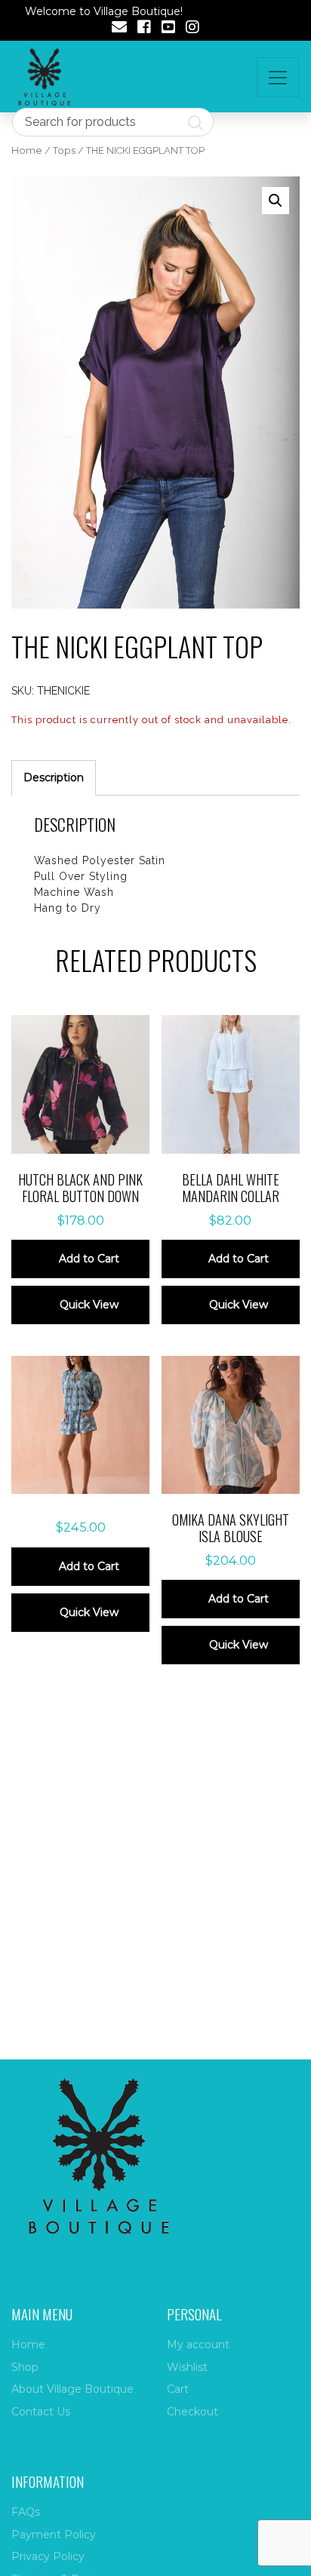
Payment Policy (54, 2535)
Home (27, 150)
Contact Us (41, 2412)
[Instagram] (192, 29)
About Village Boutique (72, 2389)
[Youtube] (168, 29)
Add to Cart (89, 1259)
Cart (178, 2389)
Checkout (192, 2412)
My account (198, 2344)
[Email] (119, 29)
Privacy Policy (48, 2556)
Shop (25, 2367)
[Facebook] (144, 29)
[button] (276, 201)
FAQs (26, 2512)
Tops (64, 150)
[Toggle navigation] (278, 77)
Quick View (89, 1305)
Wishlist (187, 2367)
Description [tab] (54, 777)
